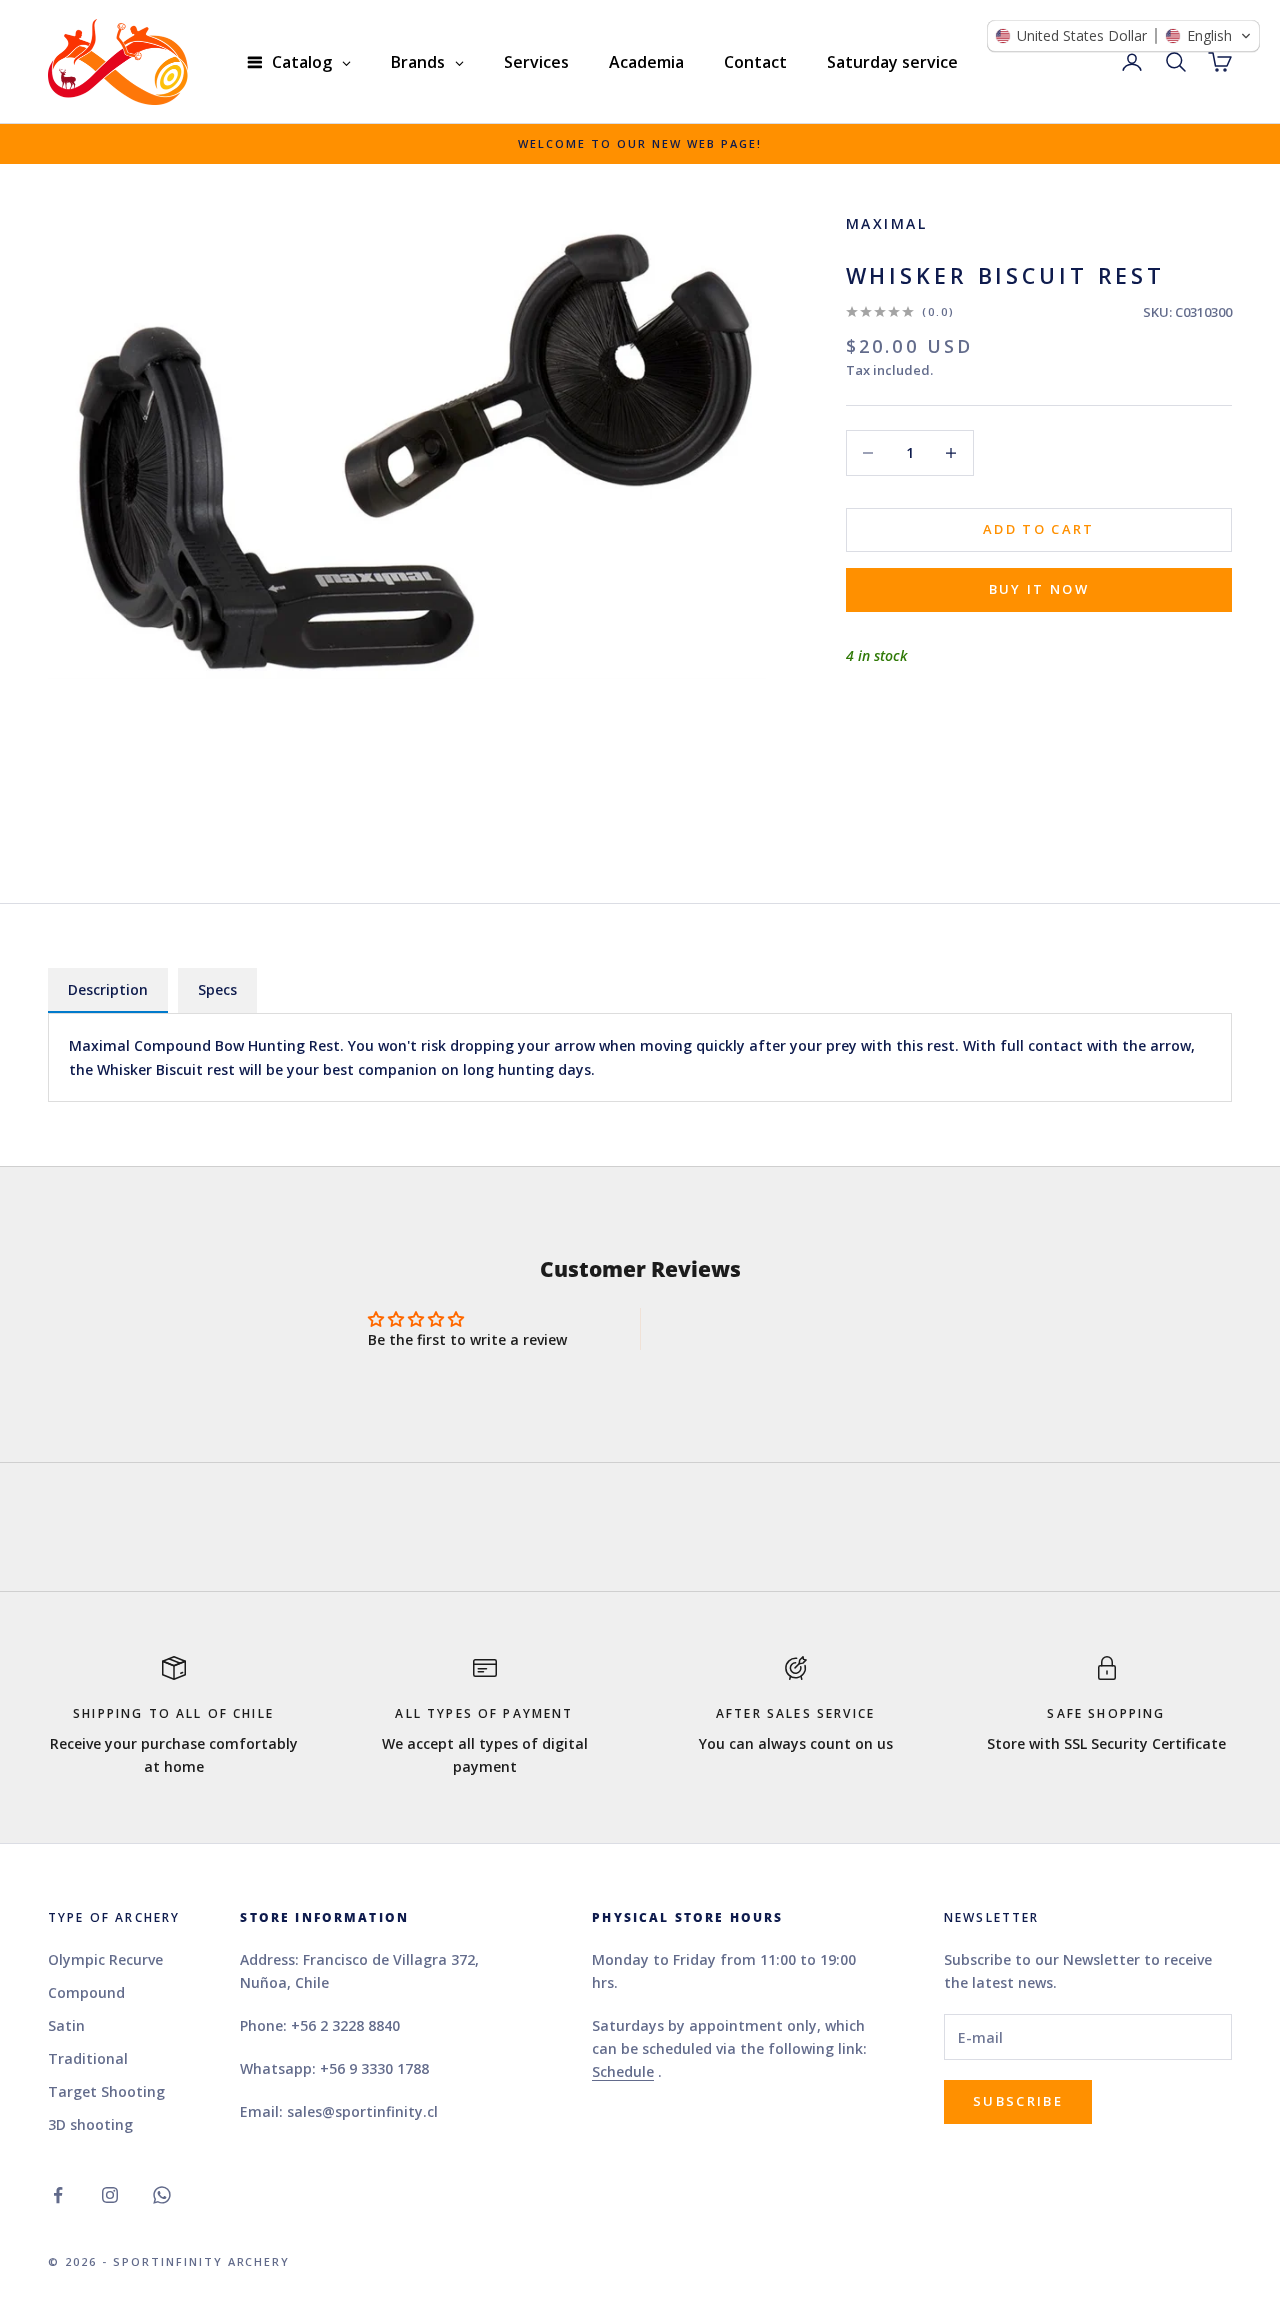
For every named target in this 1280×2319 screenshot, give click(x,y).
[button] (1123, 36)
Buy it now (1039, 589)
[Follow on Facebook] (58, 2195)
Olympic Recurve (105, 1959)
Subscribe (1018, 2101)
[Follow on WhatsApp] (162, 2195)
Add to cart (1039, 529)
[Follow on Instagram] (110, 2195)
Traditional (88, 2058)
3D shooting (90, 2124)
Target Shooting (106, 2091)
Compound (86, 1992)
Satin (66, 2025)
